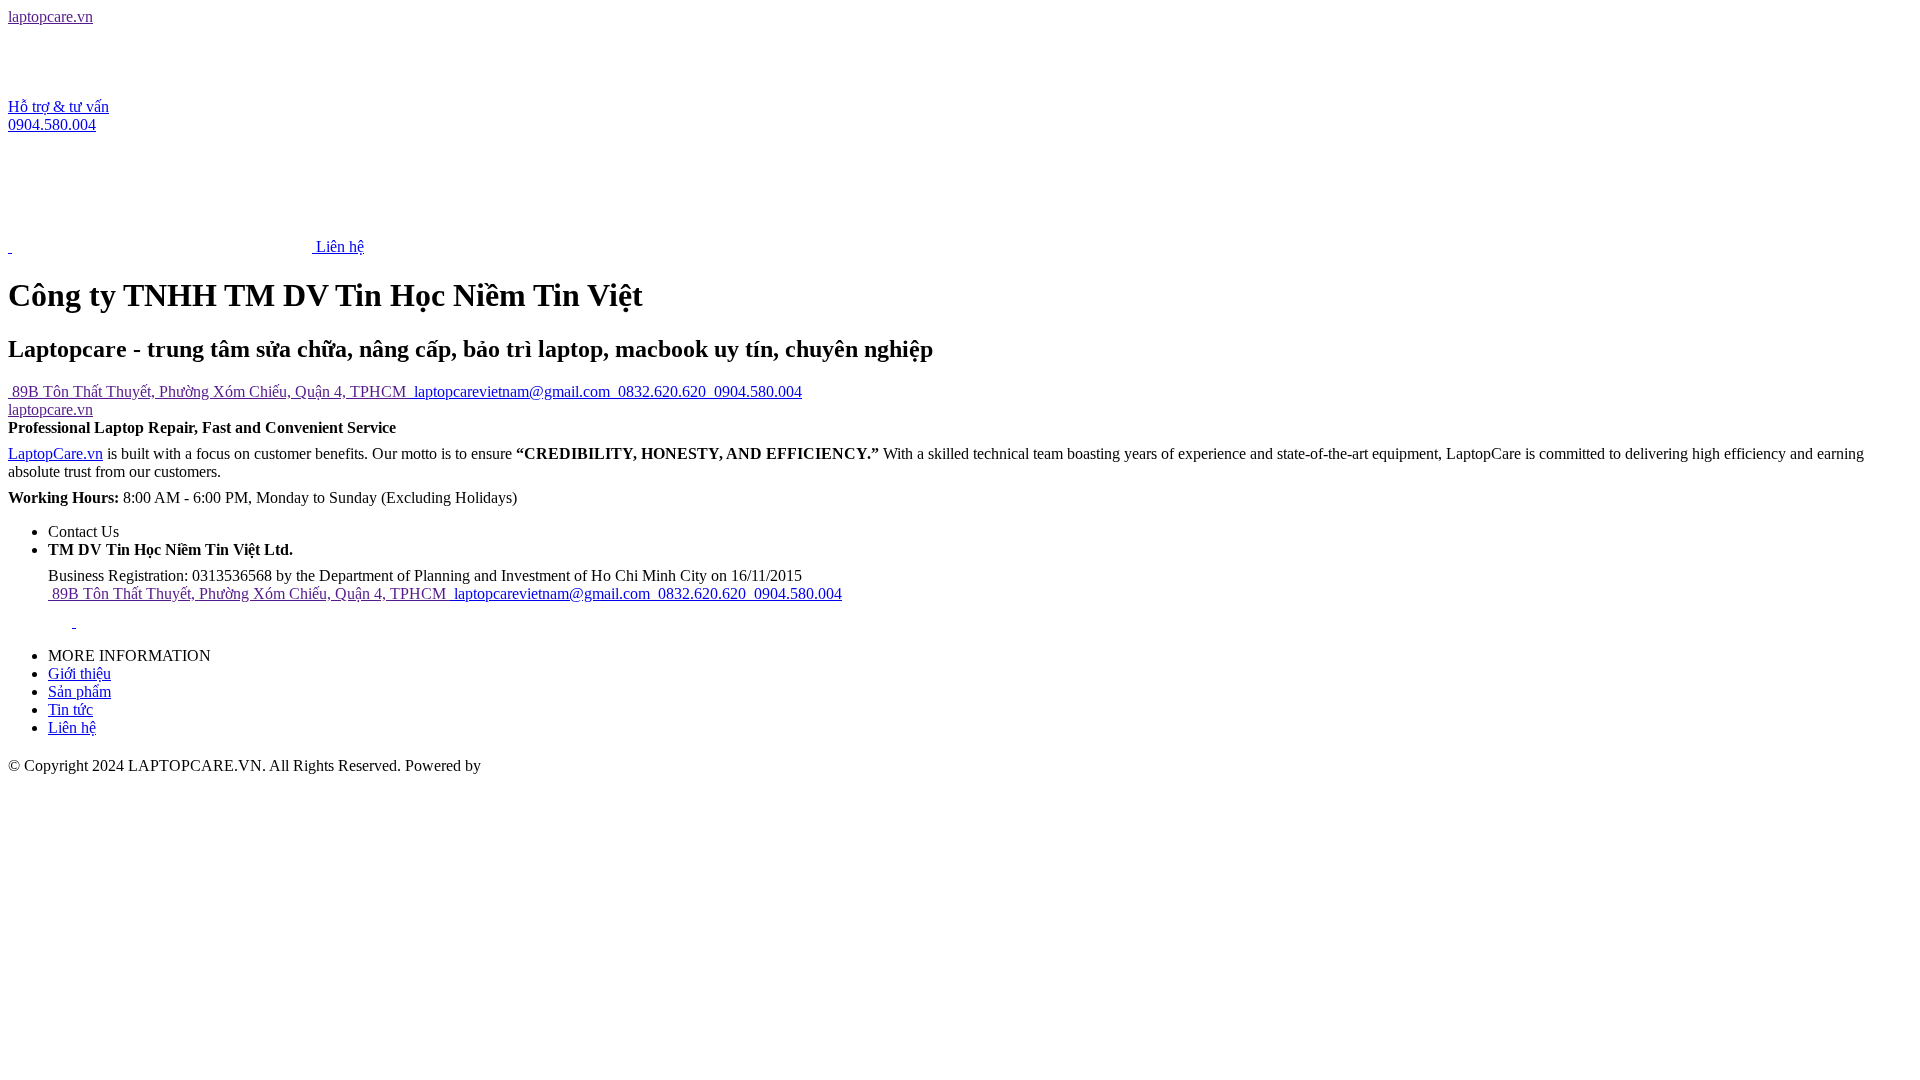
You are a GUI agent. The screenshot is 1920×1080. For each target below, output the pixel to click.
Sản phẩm (79, 691)
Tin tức (70, 709)
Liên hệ (72, 727)
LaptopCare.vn (55, 453)
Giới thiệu (79, 673)
